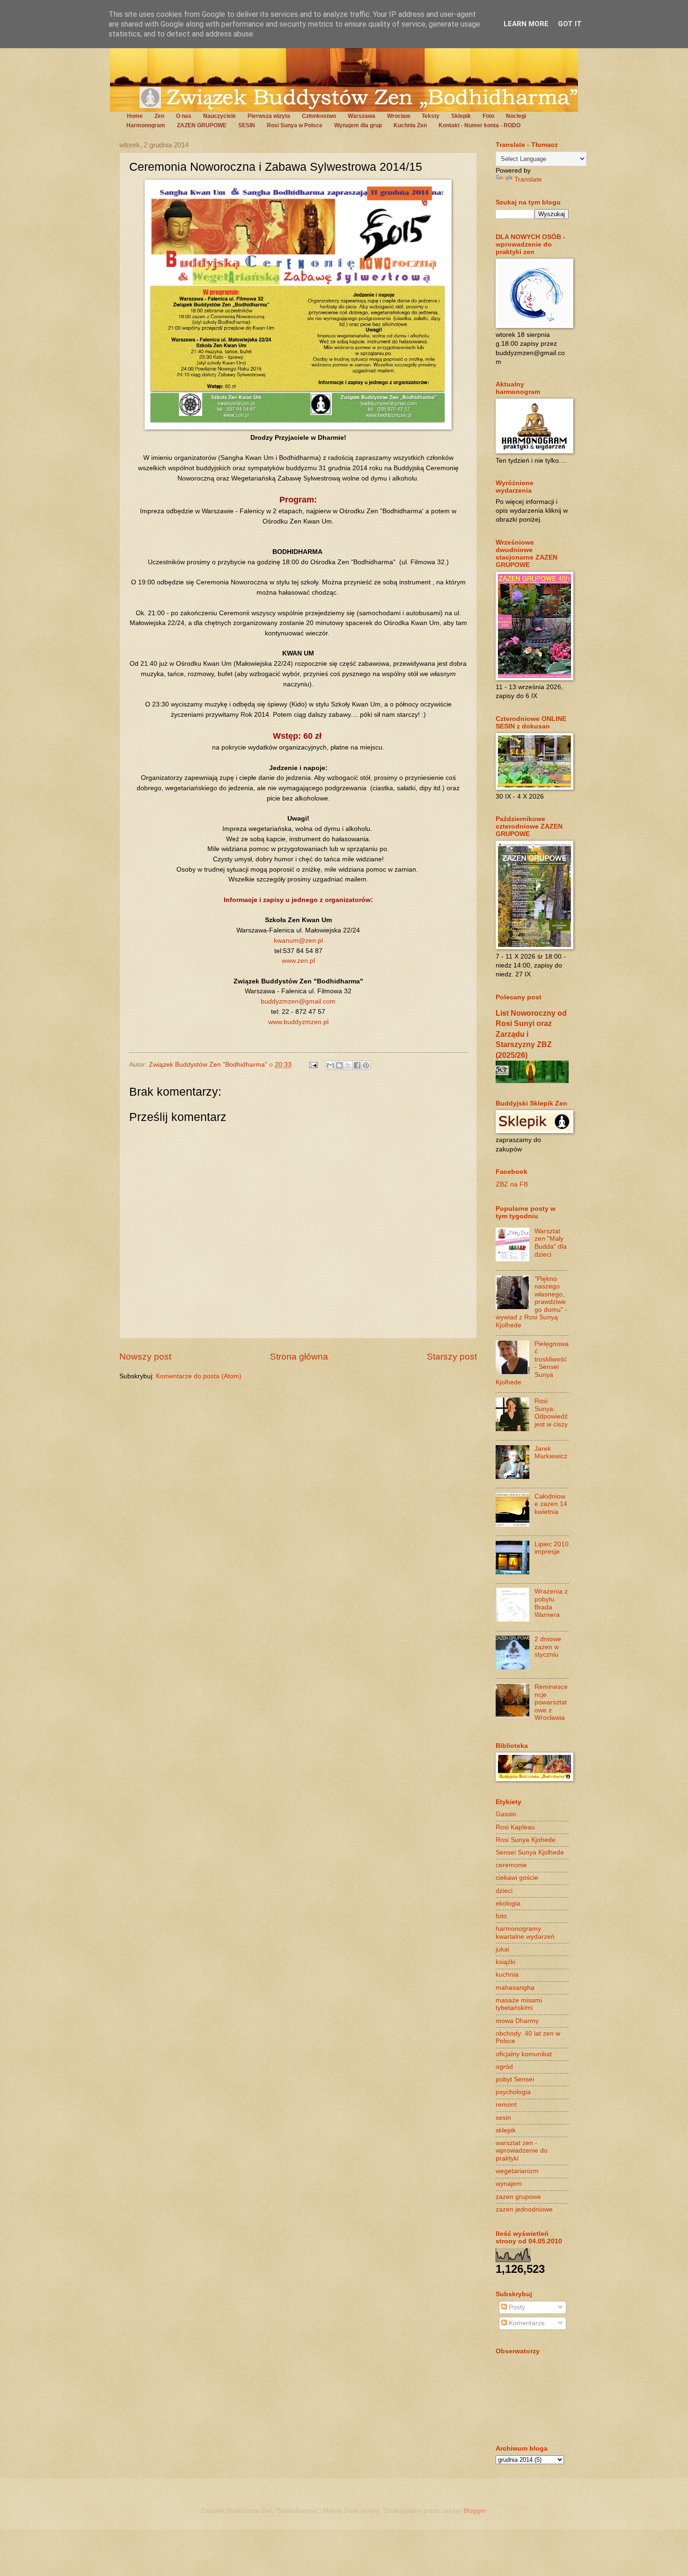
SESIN (247, 125)
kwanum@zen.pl (298, 940)
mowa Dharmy (517, 2021)
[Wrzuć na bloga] (339, 1065)
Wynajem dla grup (358, 125)
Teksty (431, 116)
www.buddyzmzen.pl (298, 1022)
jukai (502, 1949)
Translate (528, 179)
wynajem (509, 2184)
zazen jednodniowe (524, 2209)
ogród (504, 2067)
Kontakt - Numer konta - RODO (479, 125)
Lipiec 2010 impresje (552, 1548)
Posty (516, 2307)
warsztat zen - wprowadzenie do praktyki (522, 2151)
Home (135, 116)
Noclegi (516, 116)
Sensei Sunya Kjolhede (530, 1852)
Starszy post (452, 1357)
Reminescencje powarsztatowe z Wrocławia (551, 1702)
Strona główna (299, 1357)
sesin (503, 2118)
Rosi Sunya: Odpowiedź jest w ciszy (551, 1413)
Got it (570, 24)
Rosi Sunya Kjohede (526, 1840)
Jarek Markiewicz (551, 1453)
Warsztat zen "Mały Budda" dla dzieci (551, 1243)
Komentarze (526, 2323)
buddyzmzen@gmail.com (298, 1001)
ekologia (508, 1903)
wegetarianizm (517, 2171)
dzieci (504, 1891)
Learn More (526, 24)
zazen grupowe (518, 2197)
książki (505, 1962)
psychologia (513, 2092)
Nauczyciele (220, 116)
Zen (159, 116)
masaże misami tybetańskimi (519, 2004)
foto (501, 1916)
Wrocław (399, 116)
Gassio (506, 1814)
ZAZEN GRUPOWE (202, 125)
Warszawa (362, 116)
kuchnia (507, 1975)
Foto (488, 116)
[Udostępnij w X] (348, 1065)
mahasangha (515, 1988)
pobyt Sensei (515, 2079)
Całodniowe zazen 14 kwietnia (551, 1504)
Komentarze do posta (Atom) (199, 1376)
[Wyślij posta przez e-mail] (313, 1065)
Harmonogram (146, 125)
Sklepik (461, 116)
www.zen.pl (298, 961)
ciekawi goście (517, 1878)
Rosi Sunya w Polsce (295, 125)
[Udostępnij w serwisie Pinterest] (366, 1065)
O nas (184, 116)
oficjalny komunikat (524, 2054)
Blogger (475, 2511)
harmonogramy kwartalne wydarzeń (525, 1933)
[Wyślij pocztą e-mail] (330, 1065)
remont (506, 2105)
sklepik (506, 2130)
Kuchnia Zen (410, 125)
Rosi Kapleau (515, 1827)
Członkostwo (319, 116)
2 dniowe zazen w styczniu (548, 1647)
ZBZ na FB (512, 1184)
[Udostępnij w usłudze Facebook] (357, 1065)
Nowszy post (145, 1357)
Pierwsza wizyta (269, 116)
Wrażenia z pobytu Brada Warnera (551, 1603)
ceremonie (511, 1865)
